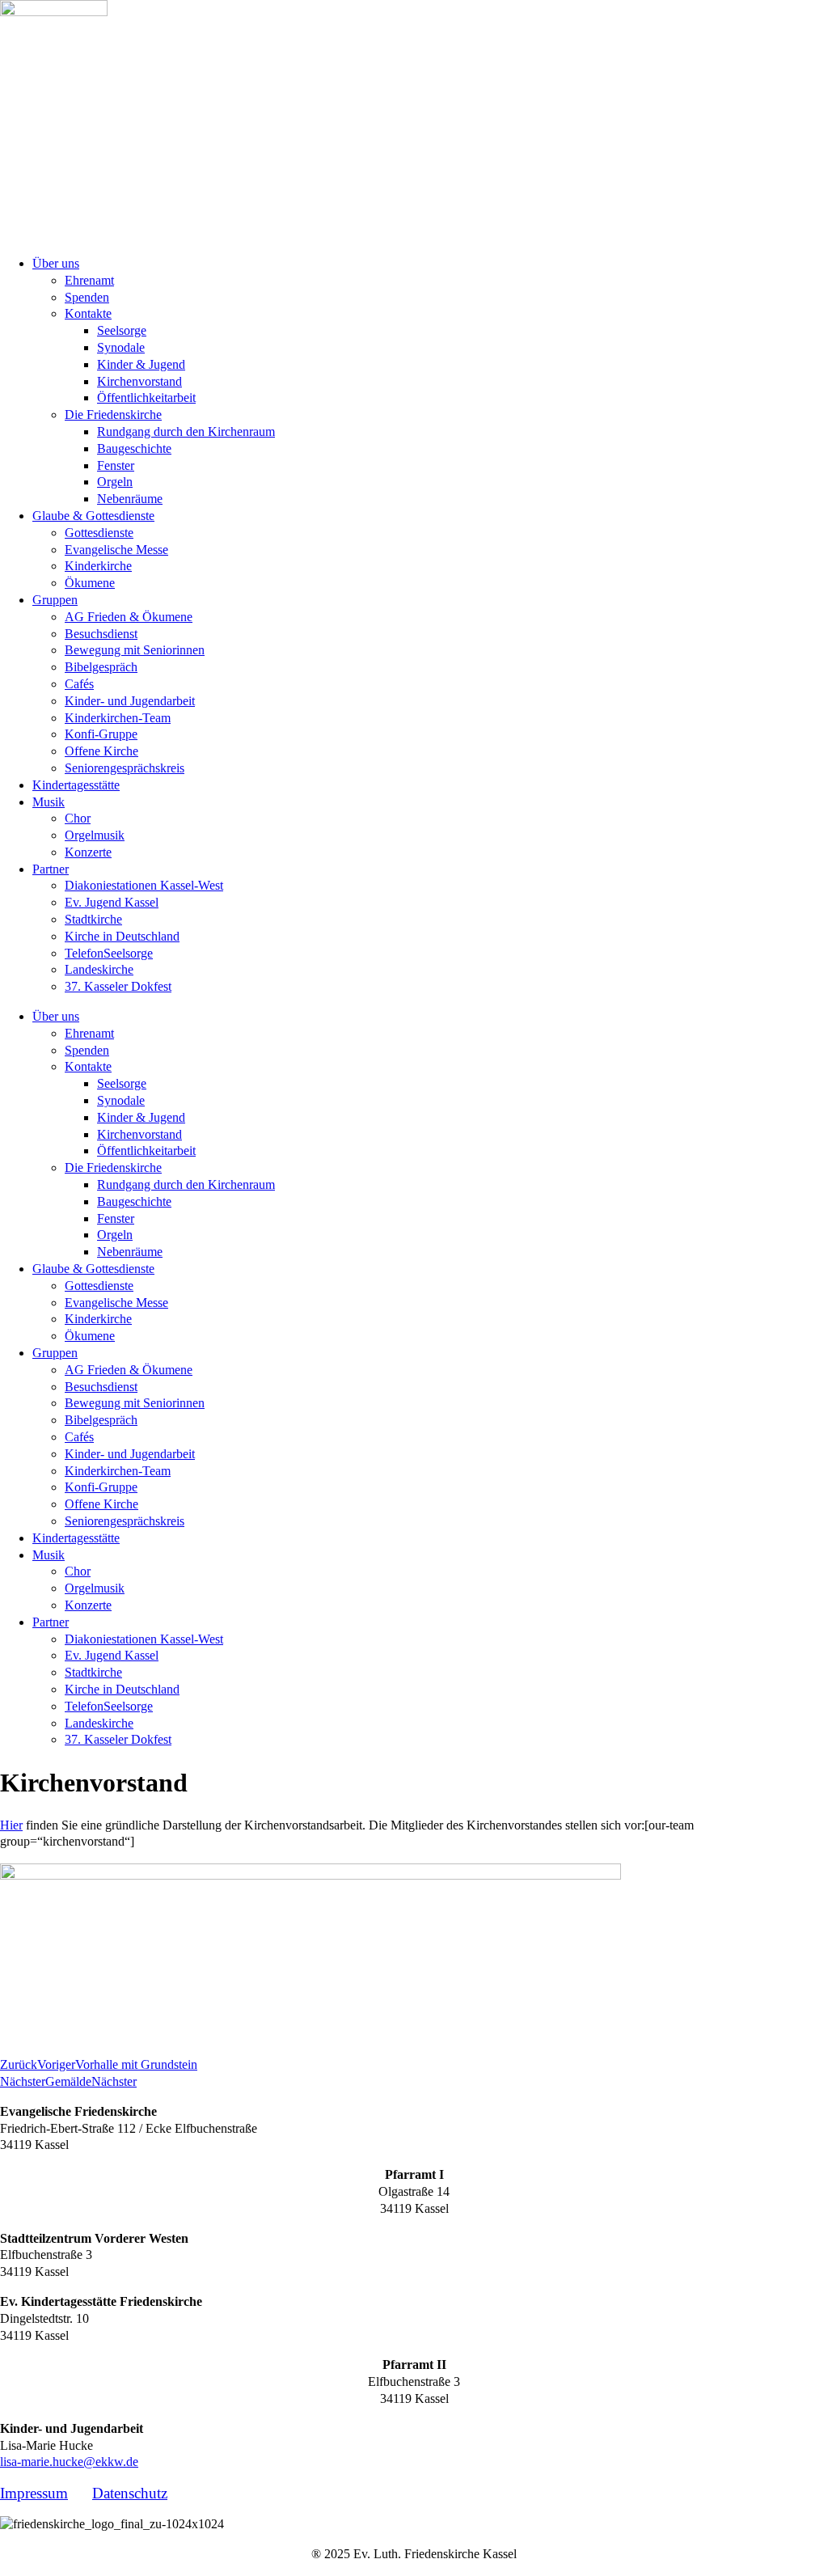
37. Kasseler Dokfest (118, 986)
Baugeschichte (134, 448)
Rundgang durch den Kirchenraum (186, 431)
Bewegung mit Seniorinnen (135, 650)
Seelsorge (122, 330)
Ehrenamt (89, 280)
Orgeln (115, 482)
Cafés (79, 684)
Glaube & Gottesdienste (93, 516)
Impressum (34, 2493)
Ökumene (90, 583)
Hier (11, 1825)
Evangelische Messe (116, 550)
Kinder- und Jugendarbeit (130, 701)
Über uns (56, 263)
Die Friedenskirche (113, 415)
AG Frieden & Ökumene (129, 617)
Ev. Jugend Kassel (112, 902)
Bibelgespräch (101, 667)
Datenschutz (130, 2493)
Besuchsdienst (101, 634)
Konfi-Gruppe (101, 734)
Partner (51, 869)
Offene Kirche (101, 751)
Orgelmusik (95, 835)
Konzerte (88, 852)
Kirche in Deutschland (122, 936)
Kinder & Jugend (141, 364)
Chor (78, 818)
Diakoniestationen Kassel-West (144, 885)
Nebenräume (130, 499)
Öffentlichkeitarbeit (146, 398)
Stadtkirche (93, 919)
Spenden (87, 297)
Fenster (116, 465)
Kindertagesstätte (76, 785)
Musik (49, 802)
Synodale (121, 347)
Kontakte (88, 313)
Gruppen (55, 600)
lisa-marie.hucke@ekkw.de (69, 2462)
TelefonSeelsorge (109, 953)
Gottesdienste (99, 533)
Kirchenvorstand (139, 381)
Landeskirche (99, 969)
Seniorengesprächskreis (125, 768)
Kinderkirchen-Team (118, 718)
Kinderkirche (98, 566)
